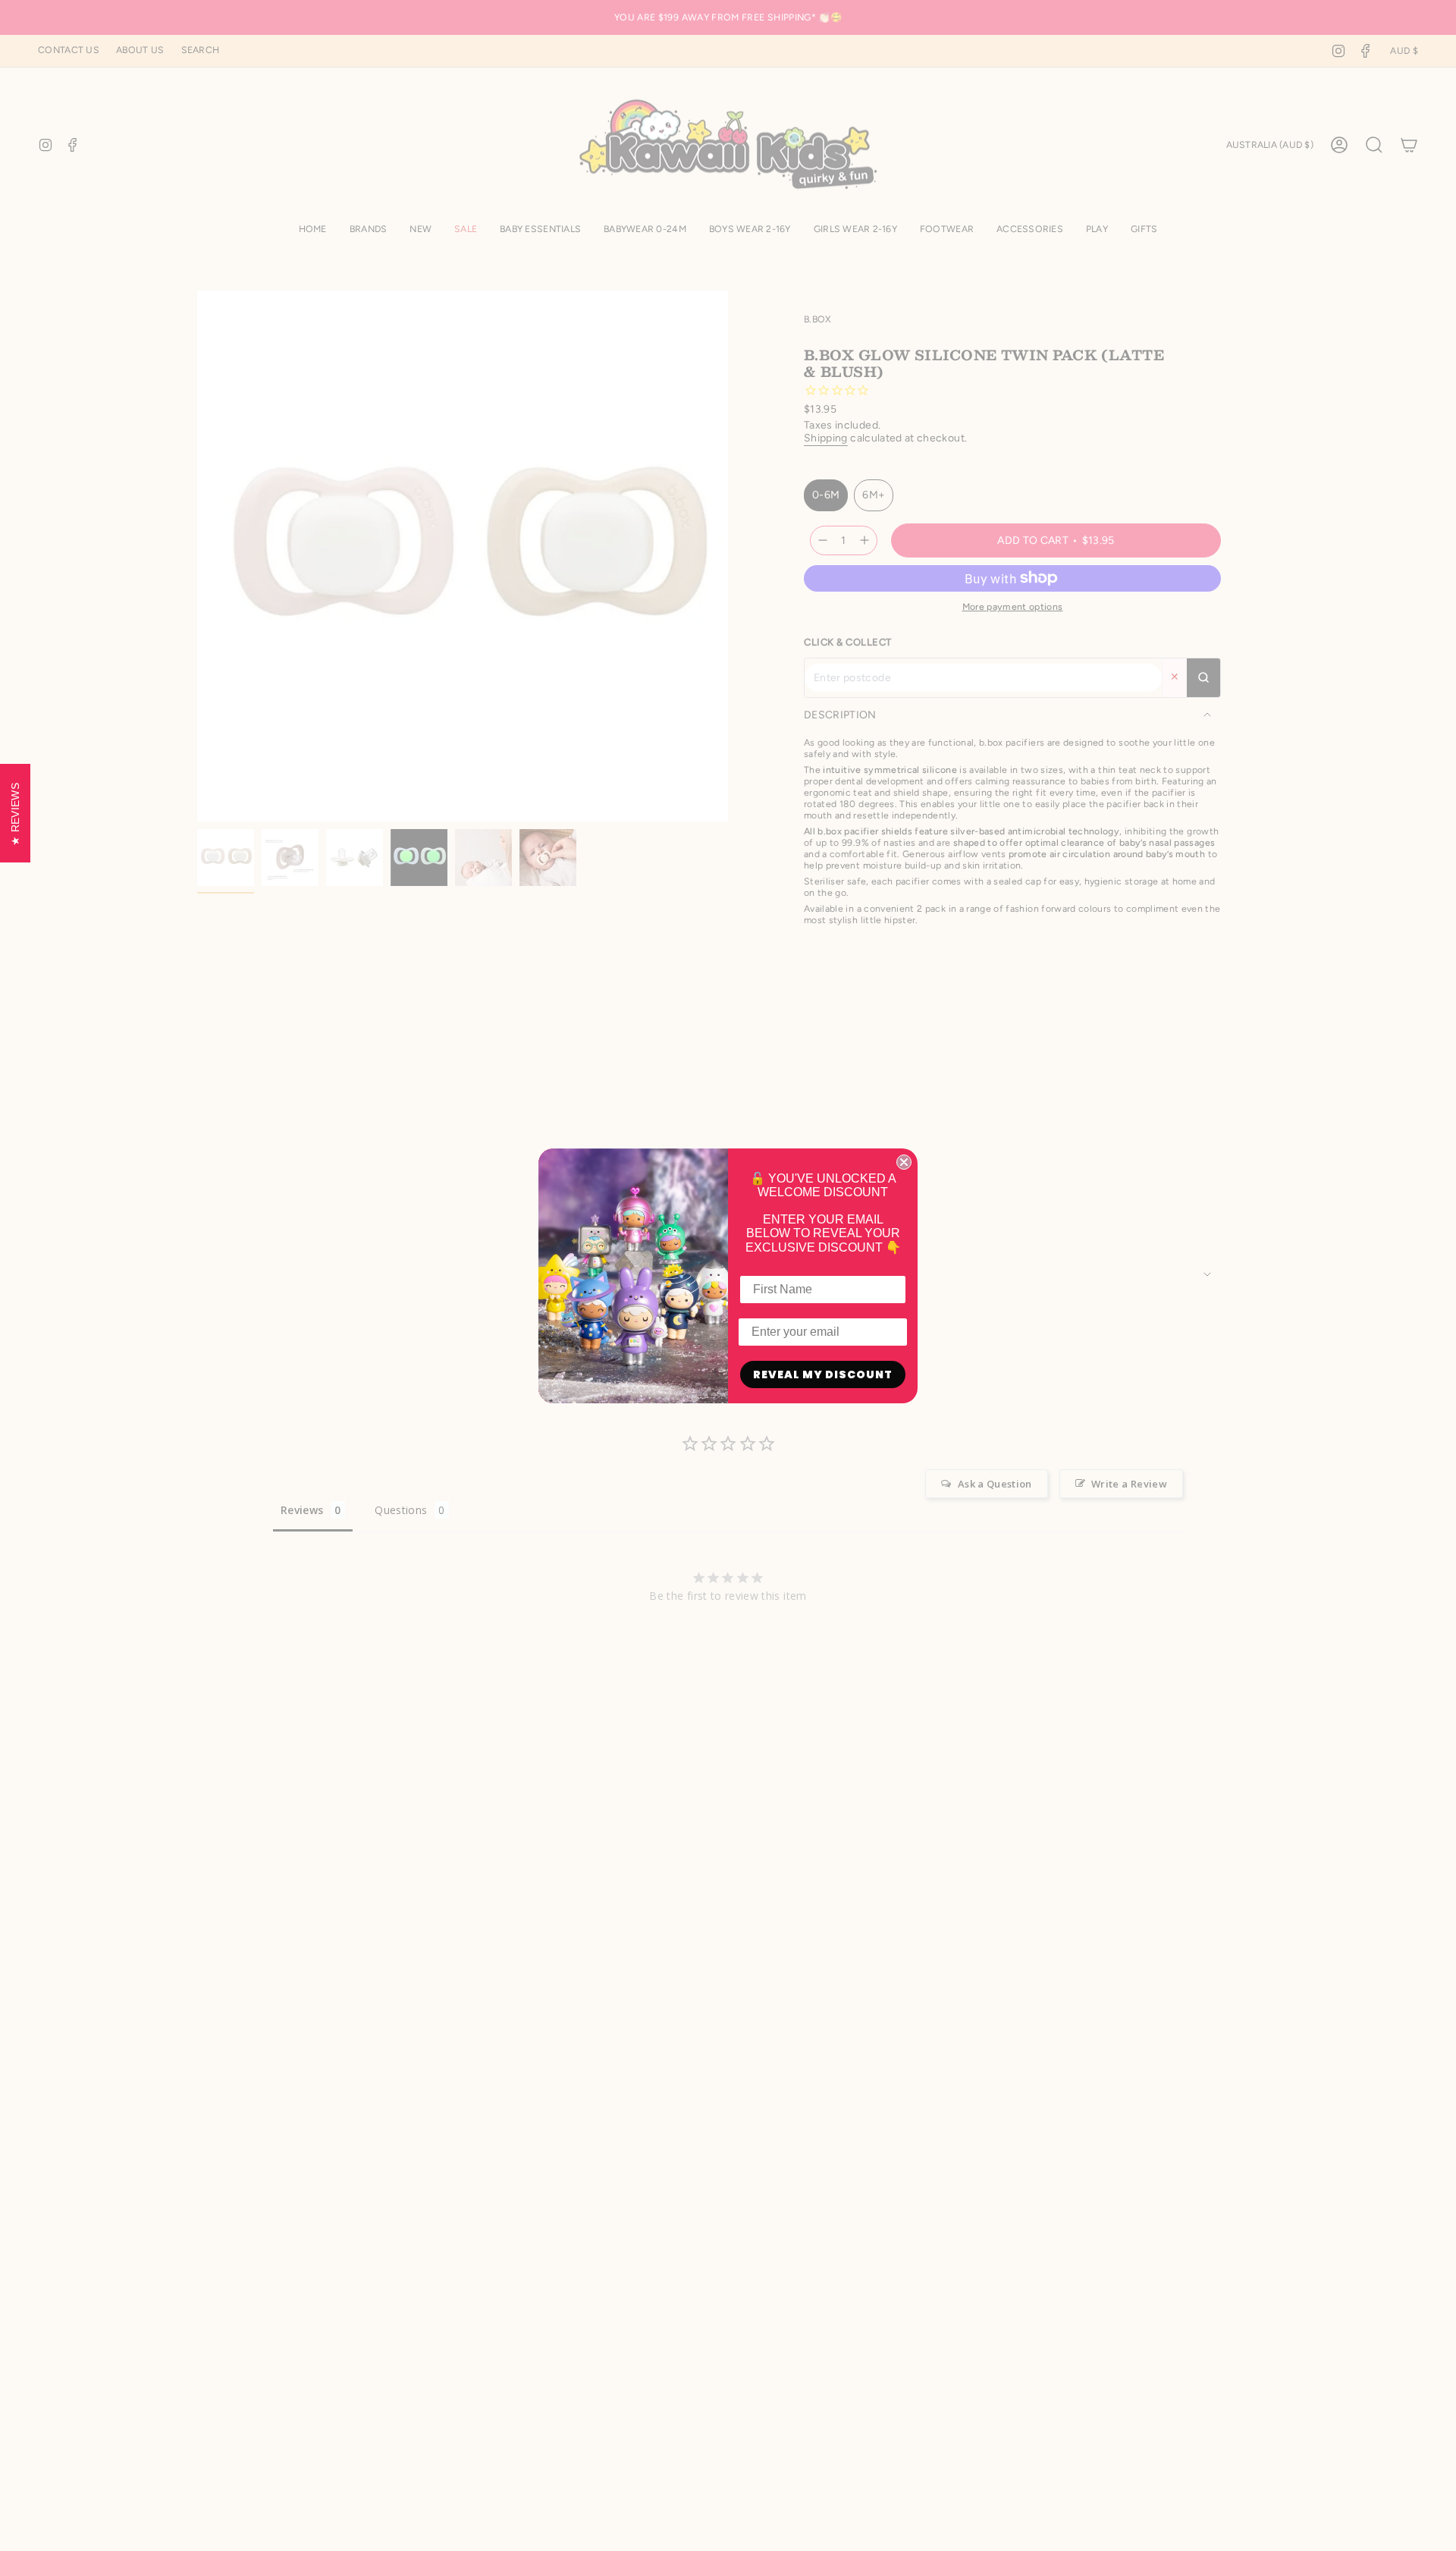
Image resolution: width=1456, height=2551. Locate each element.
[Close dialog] (904, 1162)
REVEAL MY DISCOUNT (823, 1374)
